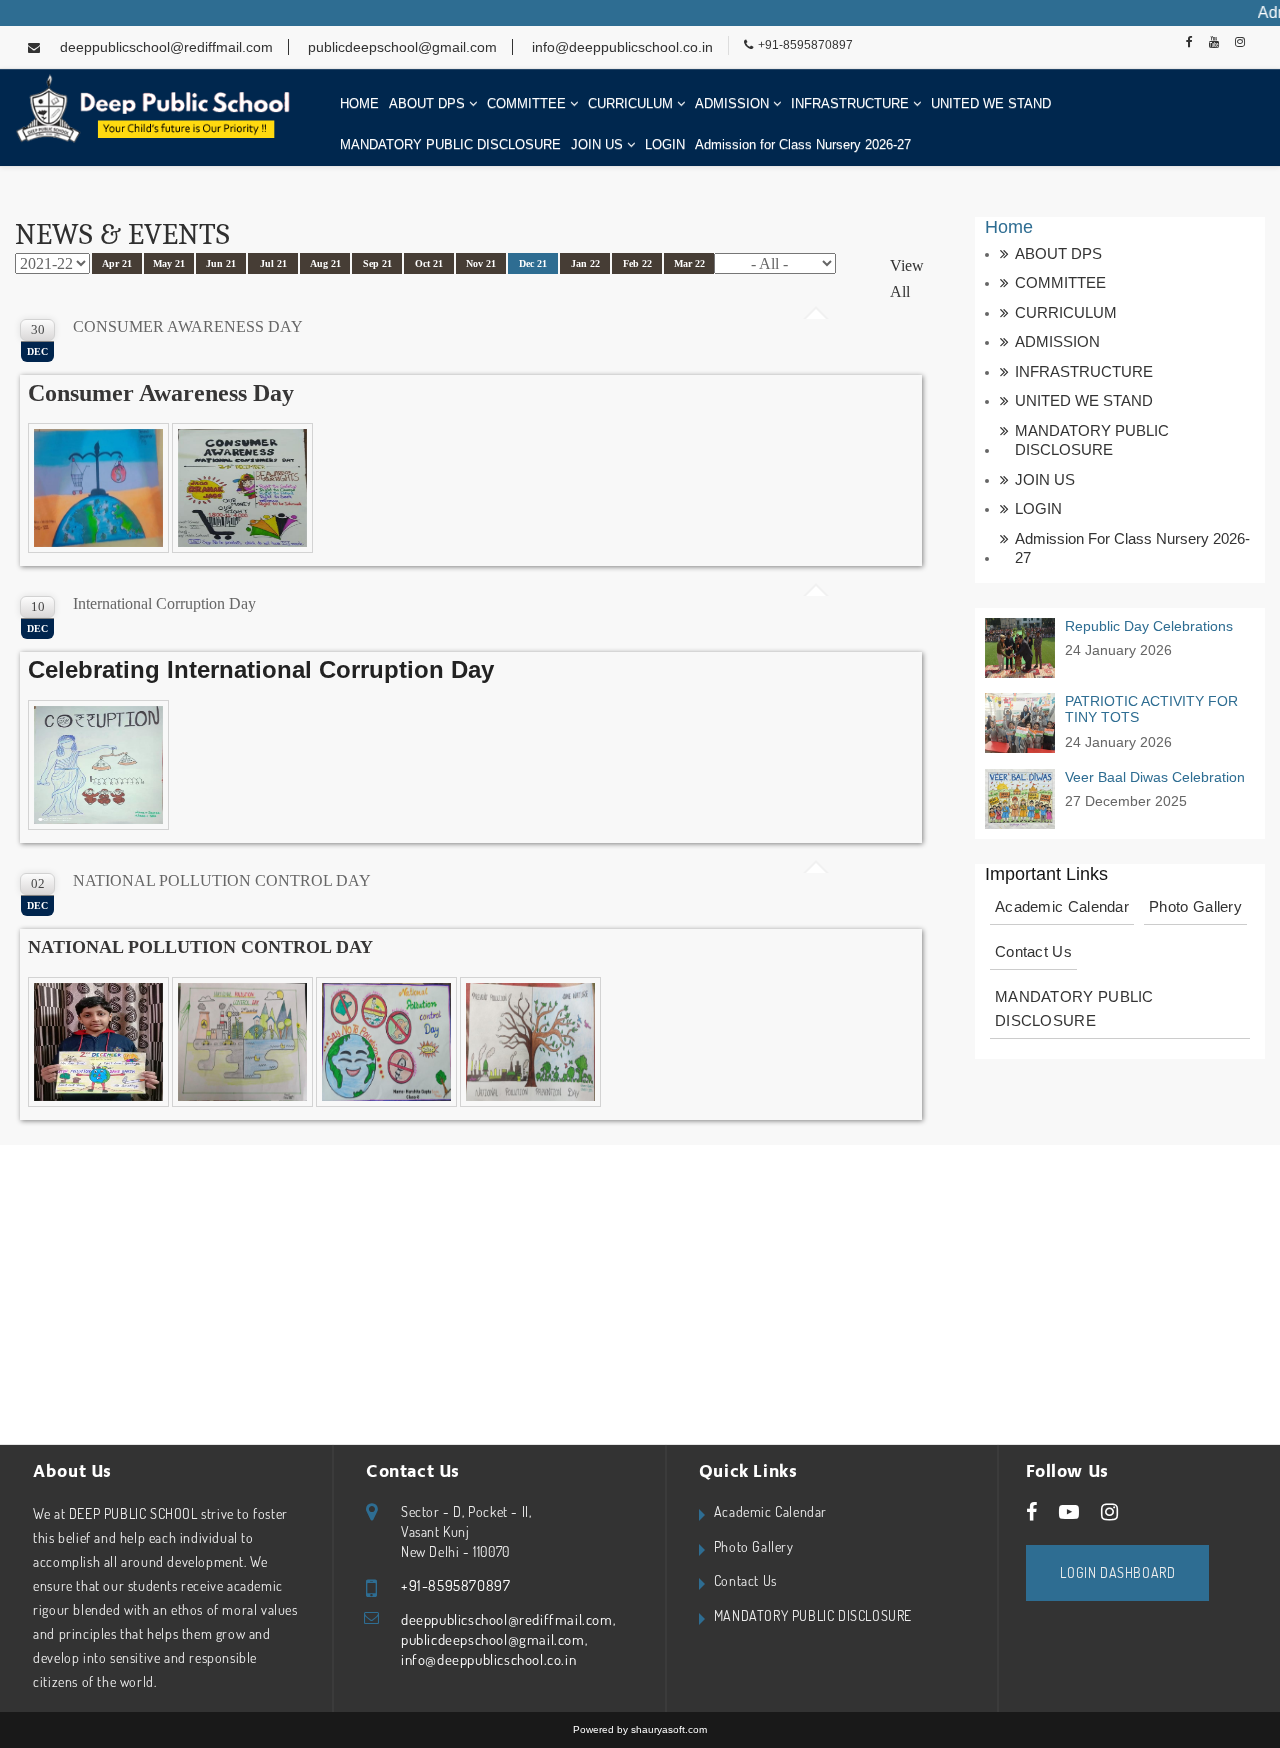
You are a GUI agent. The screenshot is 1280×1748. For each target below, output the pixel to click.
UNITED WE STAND (991, 103)
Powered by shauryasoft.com (640, 1729)
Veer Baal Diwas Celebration (1155, 777)
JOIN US (599, 144)
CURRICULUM (632, 103)
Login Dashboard (1117, 1572)
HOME (359, 103)
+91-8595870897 (805, 45)
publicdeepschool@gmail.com (400, 47)
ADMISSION (734, 103)
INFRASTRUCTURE (852, 103)
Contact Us (1033, 951)
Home (1009, 227)
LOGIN (665, 144)
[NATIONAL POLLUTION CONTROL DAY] (100, 1043)
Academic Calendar (1062, 906)
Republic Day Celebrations (1149, 626)
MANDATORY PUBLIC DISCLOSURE (450, 144)
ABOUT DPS (429, 103)
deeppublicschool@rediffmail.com (166, 47)
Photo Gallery (1195, 906)
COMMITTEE (528, 103)
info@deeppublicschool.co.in (620, 47)
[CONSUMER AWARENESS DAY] (100, 489)
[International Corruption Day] (100, 766)
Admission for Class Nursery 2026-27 (803, 144)
